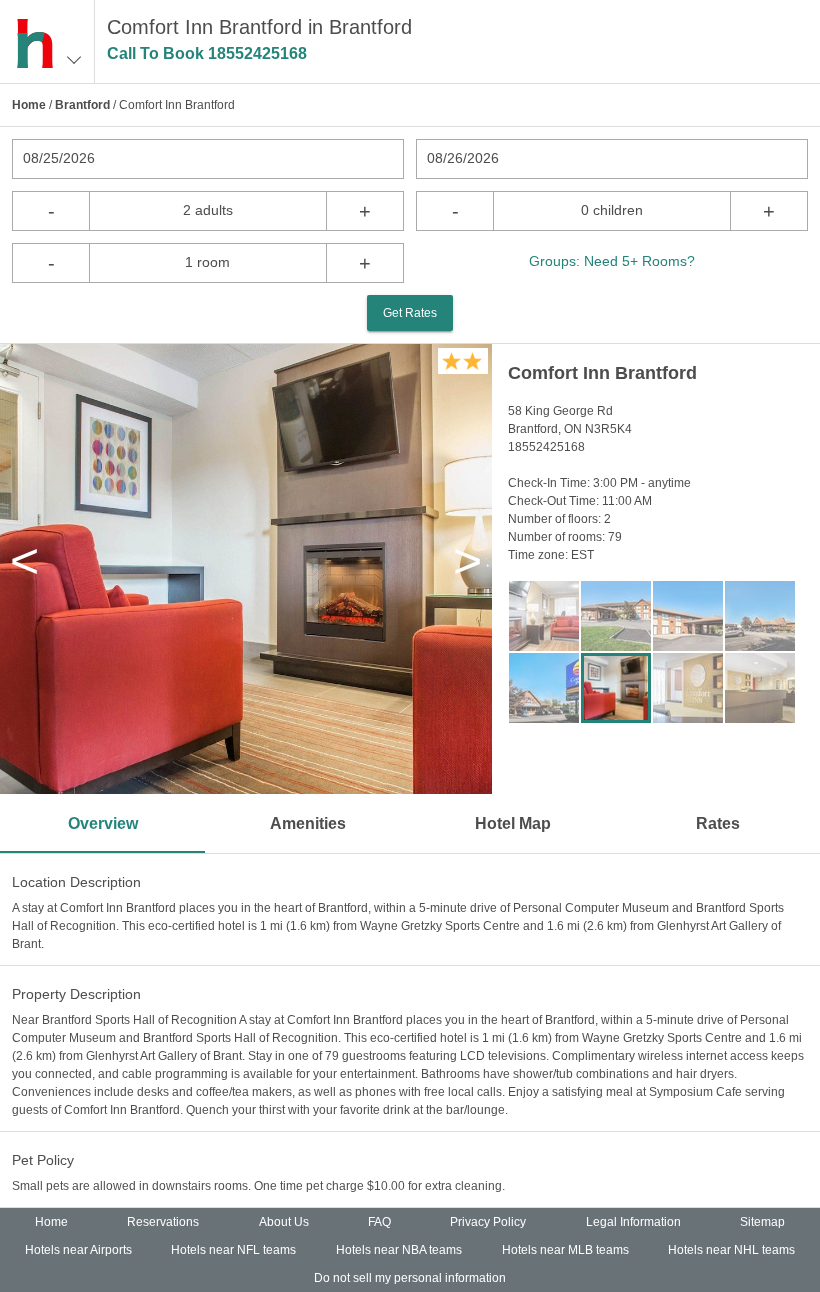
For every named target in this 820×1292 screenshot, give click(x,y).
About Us (284, 1222)
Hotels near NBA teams (399, 1250)
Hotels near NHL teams (731, 1250)
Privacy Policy (488, 1222)
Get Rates (410, 313)
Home (29, 105)
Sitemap (762, 1222)
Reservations (163, 1222)
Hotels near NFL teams (233, 1250)
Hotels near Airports (78, 1250)
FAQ (379, 1222)
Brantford (82, 105)
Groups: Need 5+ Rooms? (612, 261)
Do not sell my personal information (410, 1278)
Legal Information (633, 1222)
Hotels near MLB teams (565, 1250)
